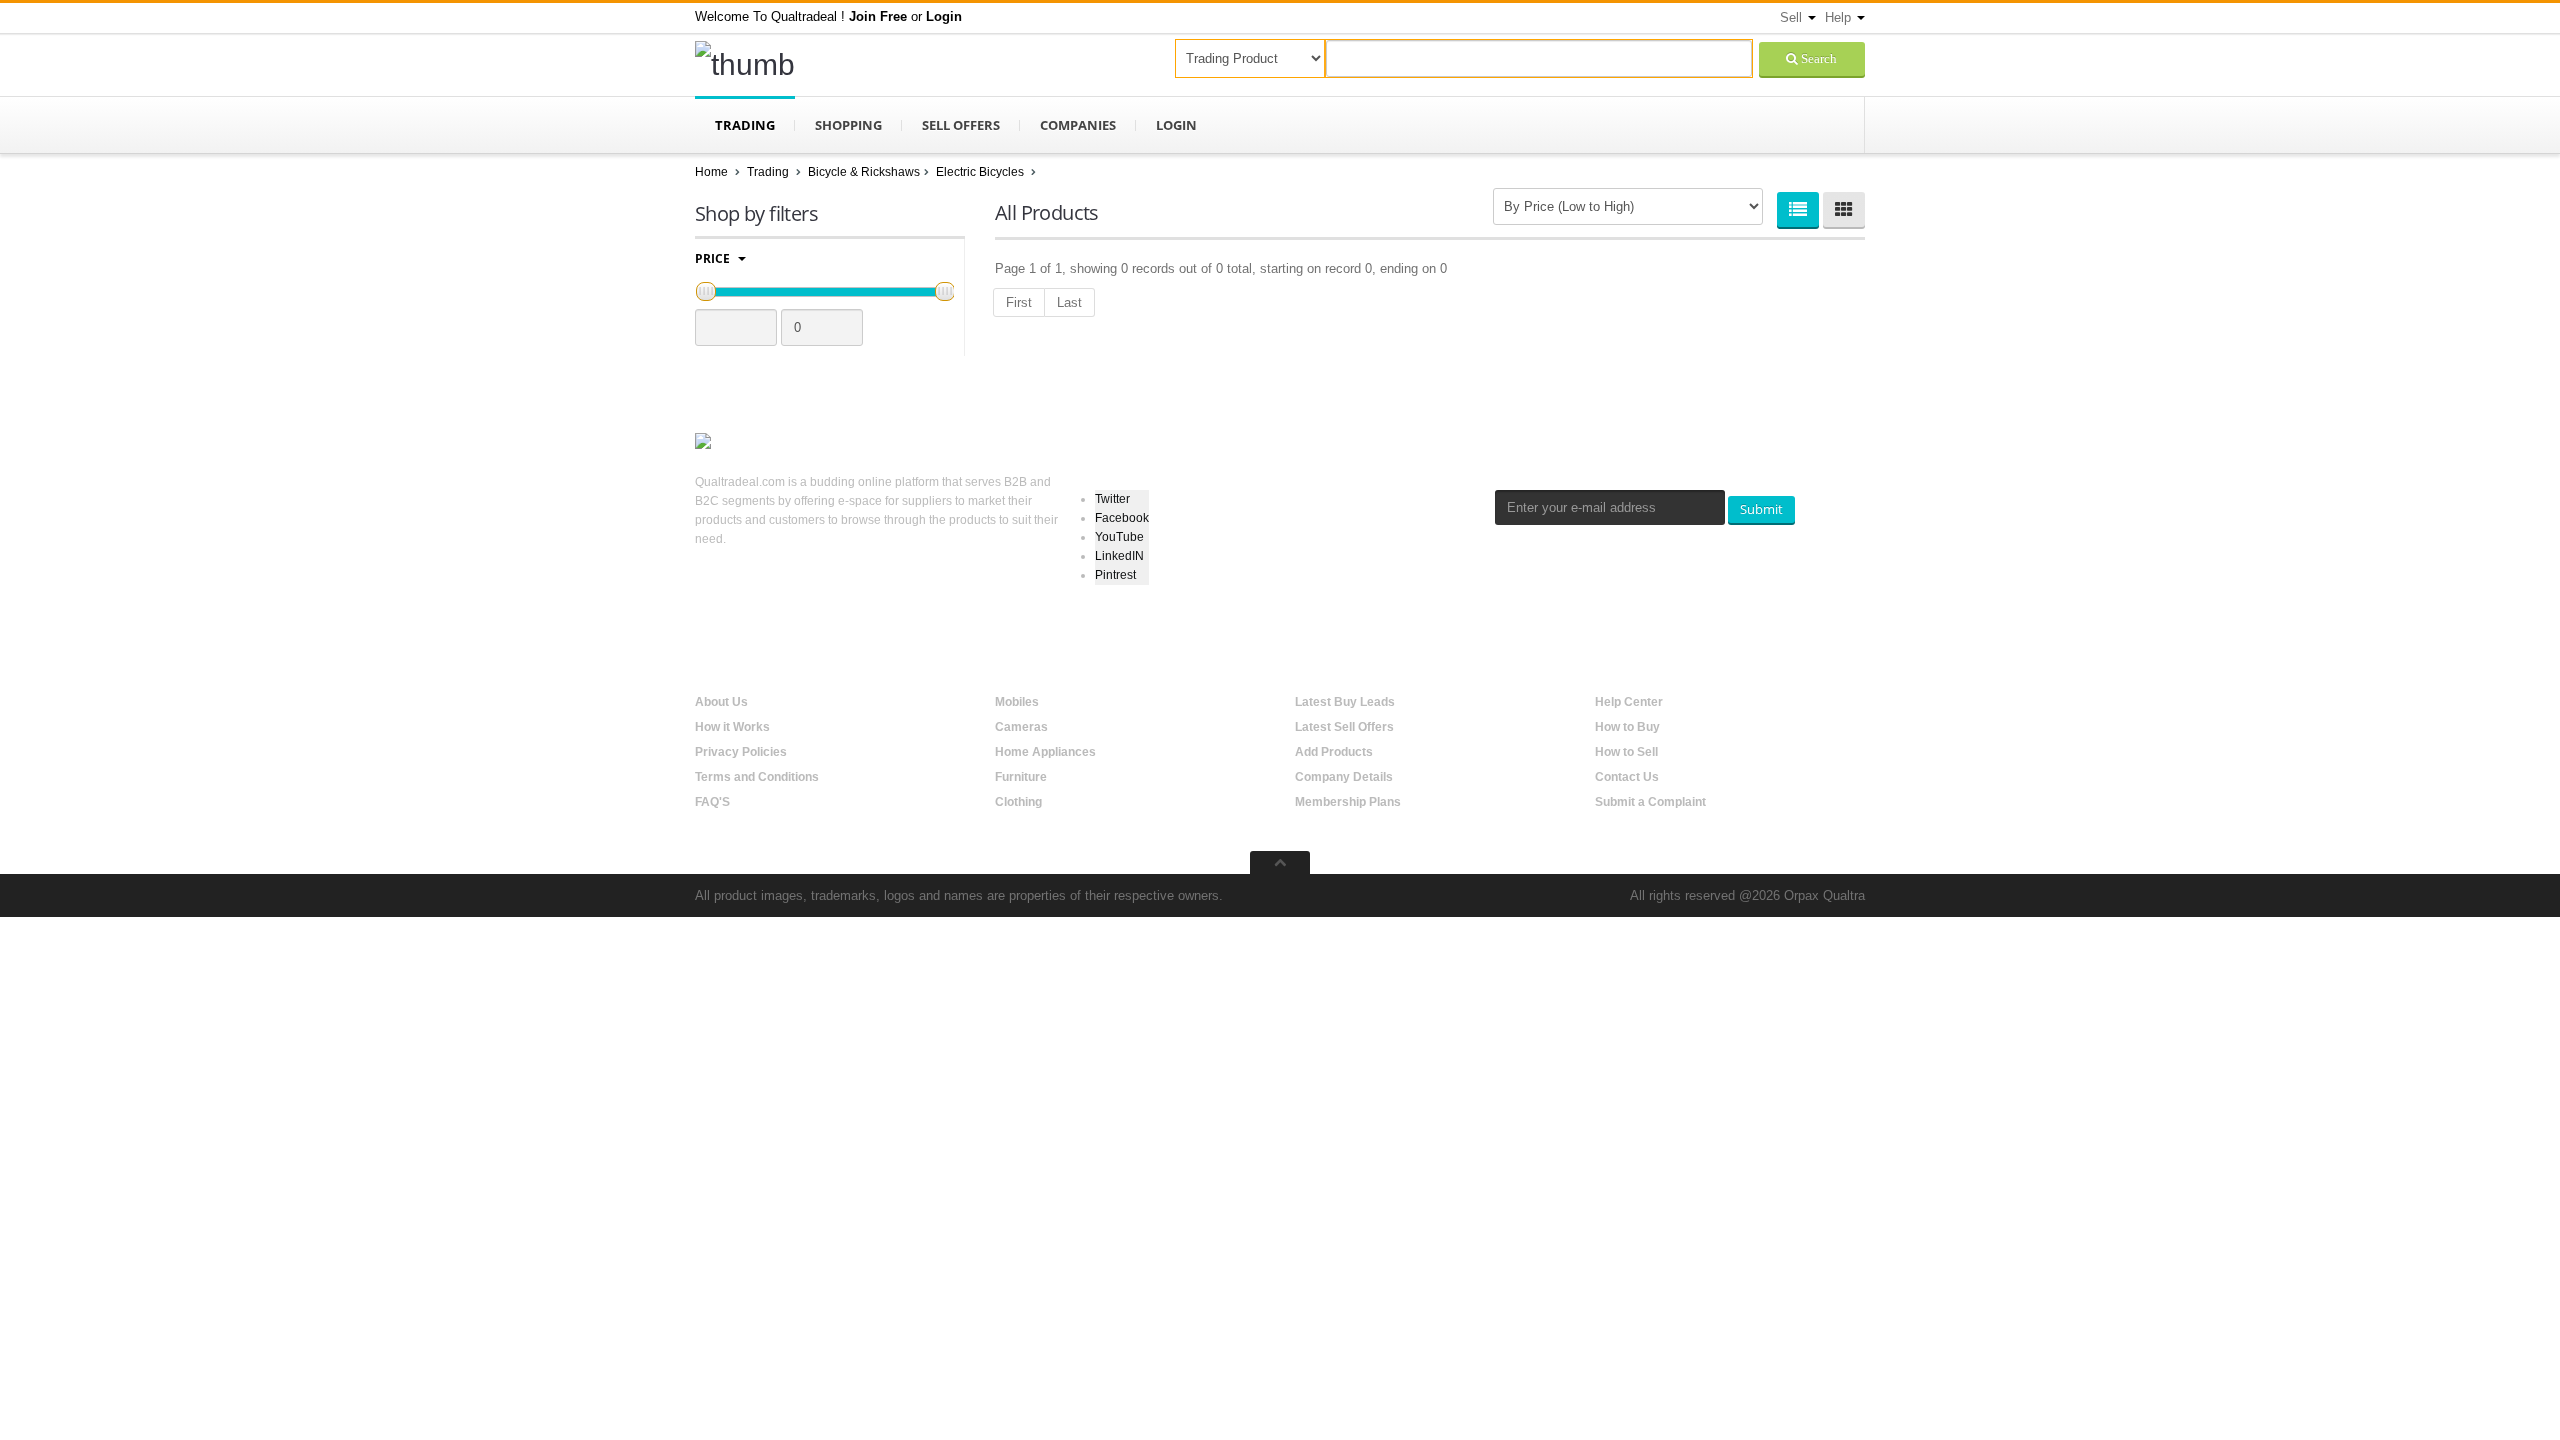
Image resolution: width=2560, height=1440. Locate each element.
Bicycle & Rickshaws (864, 172)
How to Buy (1627, 727)
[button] (878, 16)
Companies (1078, 125)
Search (1817, 58)
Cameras (1021, 727)
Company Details (1344, 777)
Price (714, 258)
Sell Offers (961, 125)
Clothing (1018, 802)
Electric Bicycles (981, 172)
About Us (721, 702)
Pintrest (1115, 575)
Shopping (848, 125)
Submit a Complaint (1650, 802)
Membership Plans (1348, 802)
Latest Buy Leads (1345, 702)
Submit (1761, 509)
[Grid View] (1844, 209)
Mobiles (1017, 702)
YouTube (1119, 537)
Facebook (1122, 518)
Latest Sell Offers (1344, 727)
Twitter (1112, 499)
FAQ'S (712, 802)
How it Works (732, 727)
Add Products (1334, 752)
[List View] (1798, 209)
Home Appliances (1045, 752)
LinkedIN (1119, 556)
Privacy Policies (741, 752)
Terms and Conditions (757, 777)
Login (1176, 125)
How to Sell (1626, 752)
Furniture (1021, 777)
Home (711, 172)
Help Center (1629, 702)
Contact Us (1627, 777)
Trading (745, 125)
